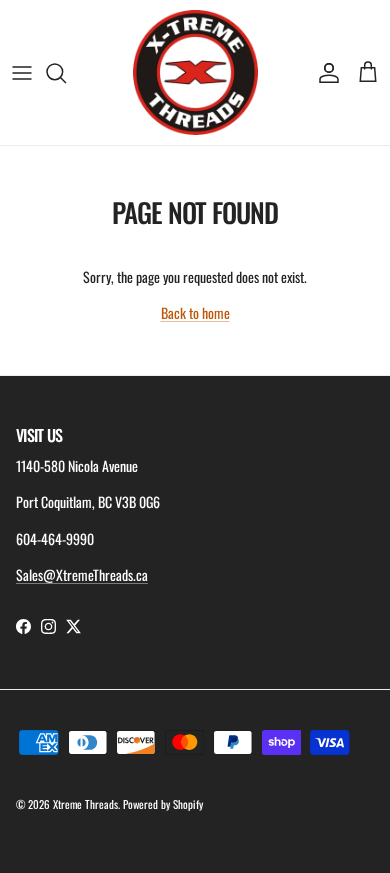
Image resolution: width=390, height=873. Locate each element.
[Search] (66, 73)
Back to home (195, 312)
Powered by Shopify (163, 804)
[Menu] (22, 73)
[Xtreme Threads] (195, 72)
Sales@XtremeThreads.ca (82, 574)
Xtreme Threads (85, 804)
